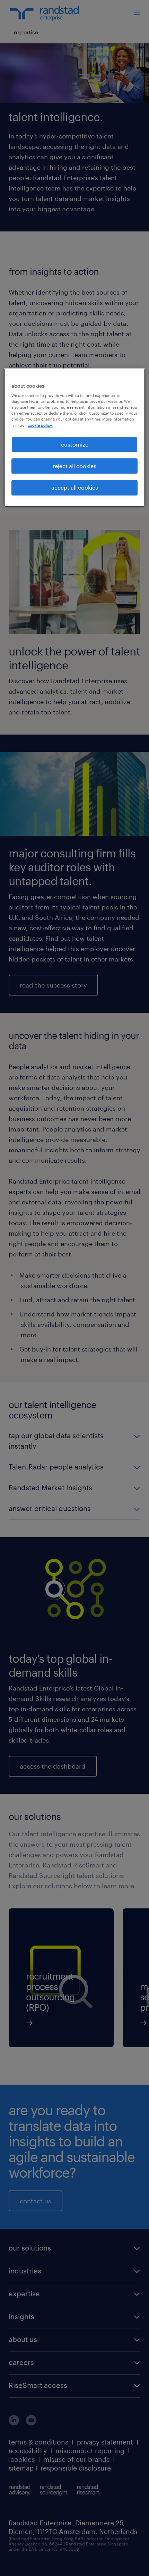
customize (75, 444)
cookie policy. (40, 425)
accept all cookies (75, 487)
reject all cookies (74, 466)
